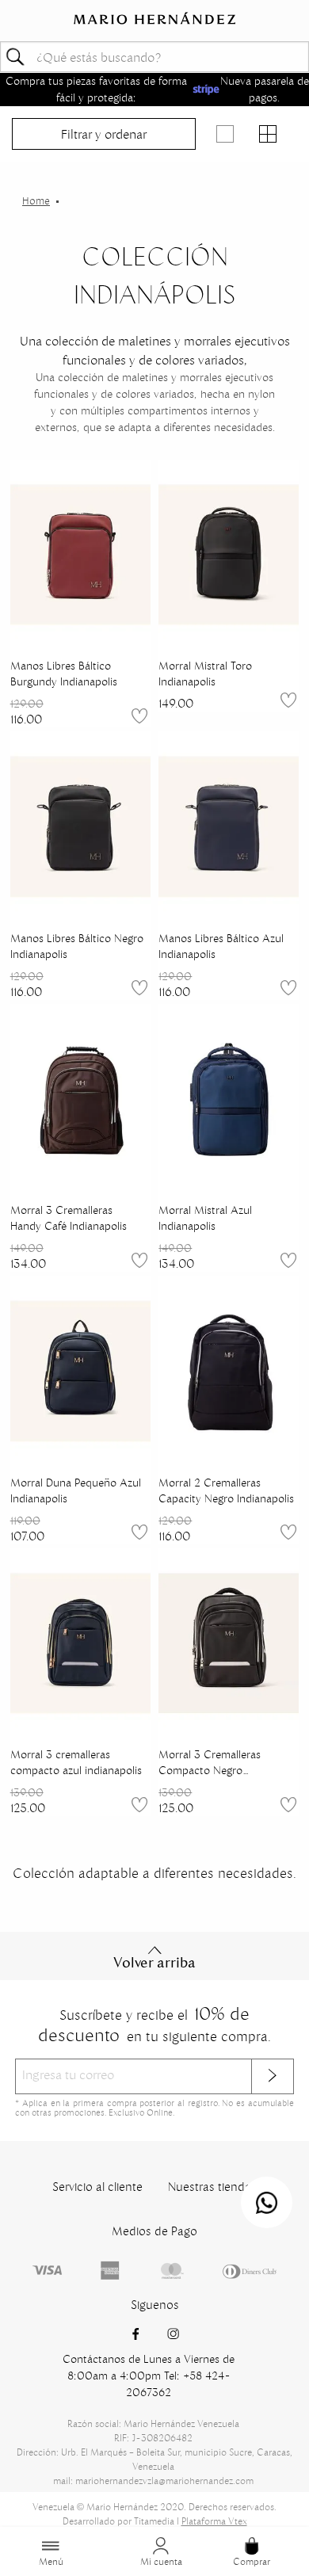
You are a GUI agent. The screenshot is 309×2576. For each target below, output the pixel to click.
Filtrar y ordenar (104, 134)
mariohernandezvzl (36, 201)
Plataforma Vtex (214, 2521)
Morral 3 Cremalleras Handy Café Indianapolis (69, 1218)
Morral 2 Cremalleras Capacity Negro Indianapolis (226, 1490)
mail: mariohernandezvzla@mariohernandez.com (153, 2481)
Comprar (252, 2561)
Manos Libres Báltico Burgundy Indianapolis (64, 674)
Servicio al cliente (97, 2187)
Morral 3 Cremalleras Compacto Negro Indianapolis (210, 1763)
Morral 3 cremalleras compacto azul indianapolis (76, 1762)
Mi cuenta (161, 2561)
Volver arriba (154, 1963)
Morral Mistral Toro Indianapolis (205, 674)
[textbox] (154, 57)
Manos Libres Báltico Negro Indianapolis (77, 946)
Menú (51, 2561)
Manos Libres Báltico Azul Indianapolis (221, 946)
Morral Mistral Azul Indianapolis (205, 1218)
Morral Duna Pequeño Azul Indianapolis (76, 1490)
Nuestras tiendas (212, 2187)
